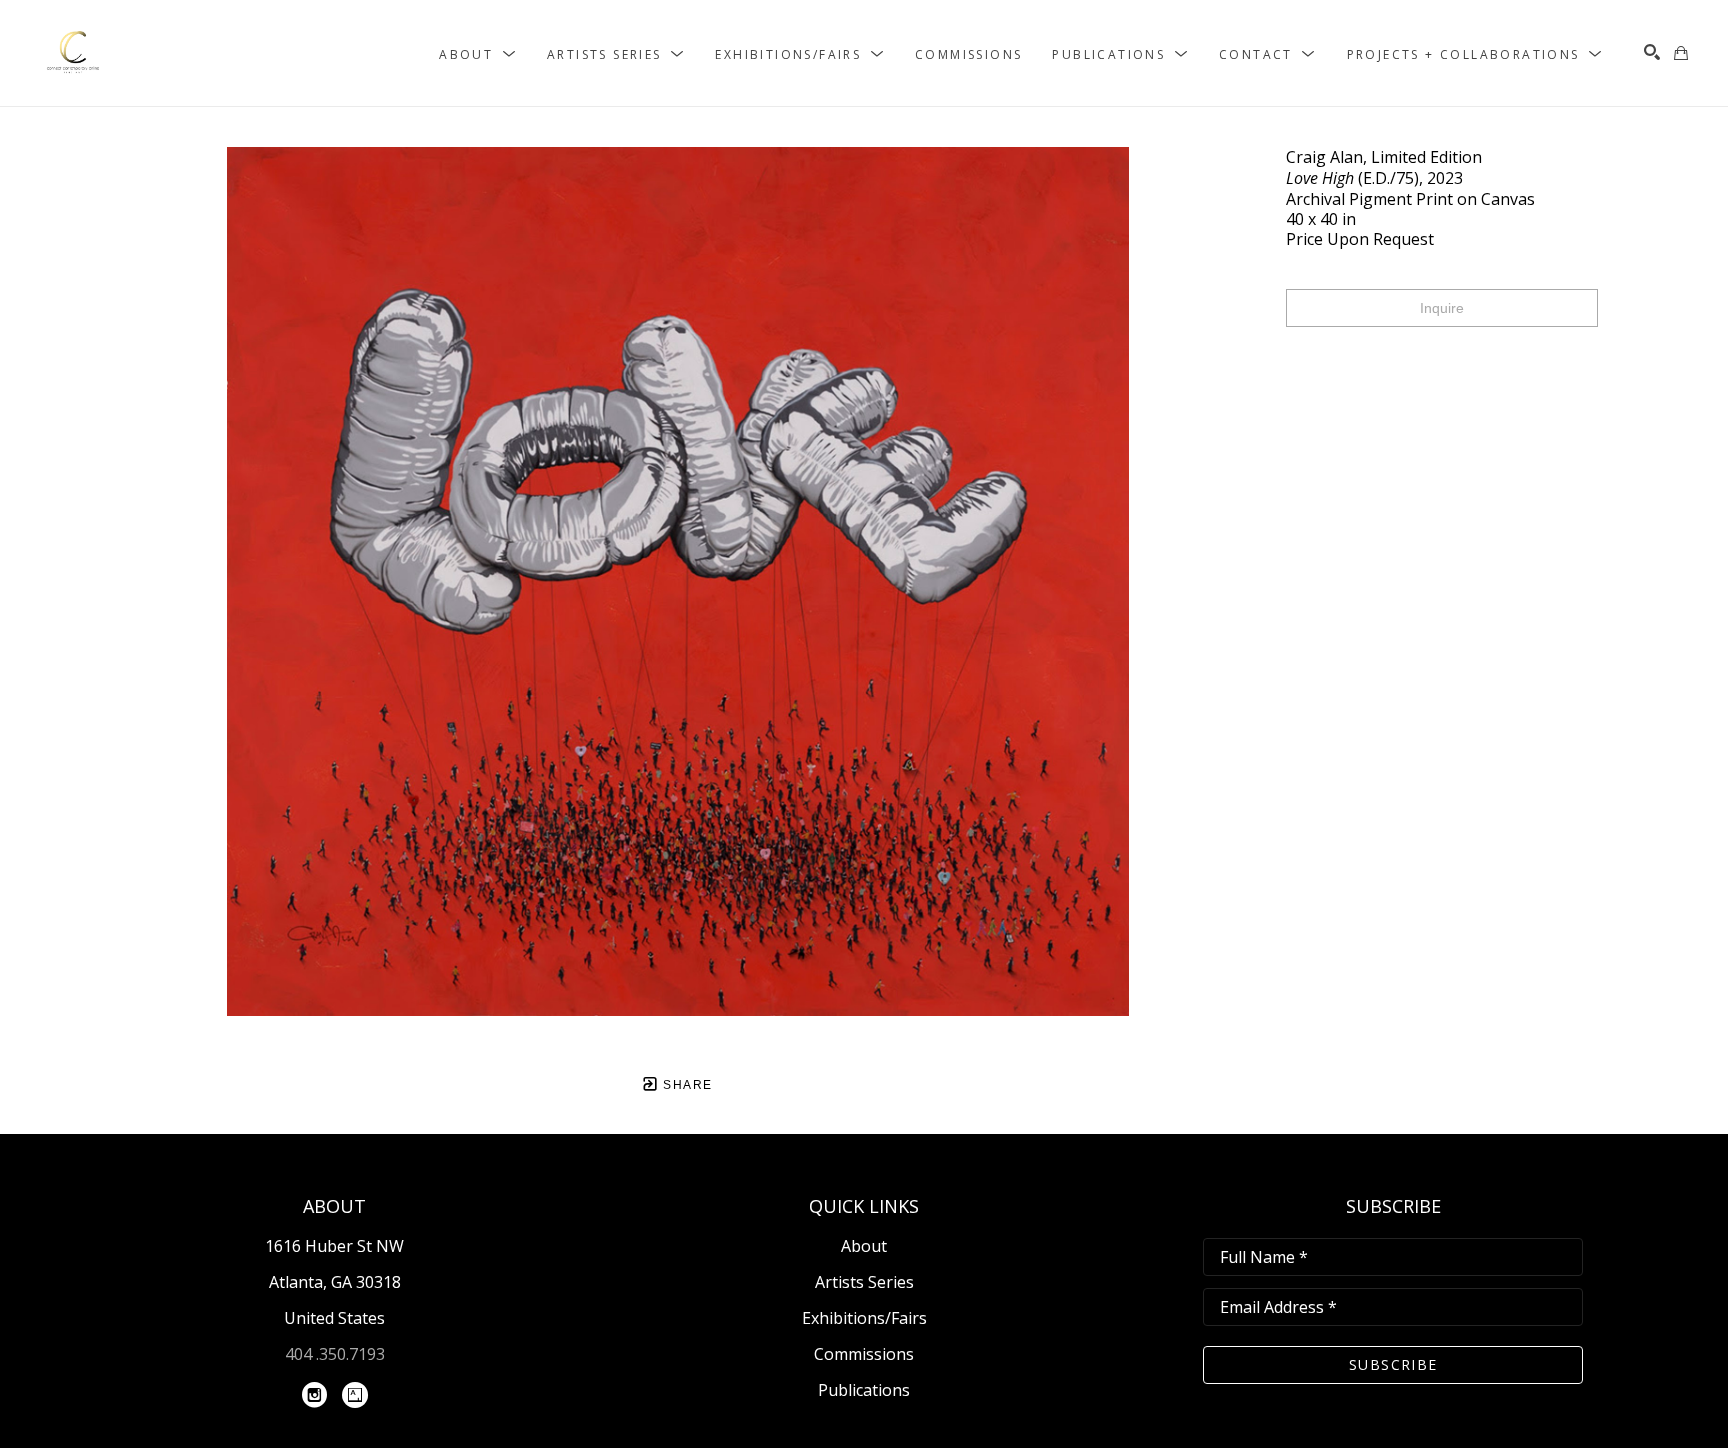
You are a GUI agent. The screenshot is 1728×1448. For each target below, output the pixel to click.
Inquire (1442, 308)
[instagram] (315, 1395)
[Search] (1652, 52)
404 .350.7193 (335, 1354)
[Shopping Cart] (1681, 53)
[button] (478, 53)
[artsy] (355, 1395)
